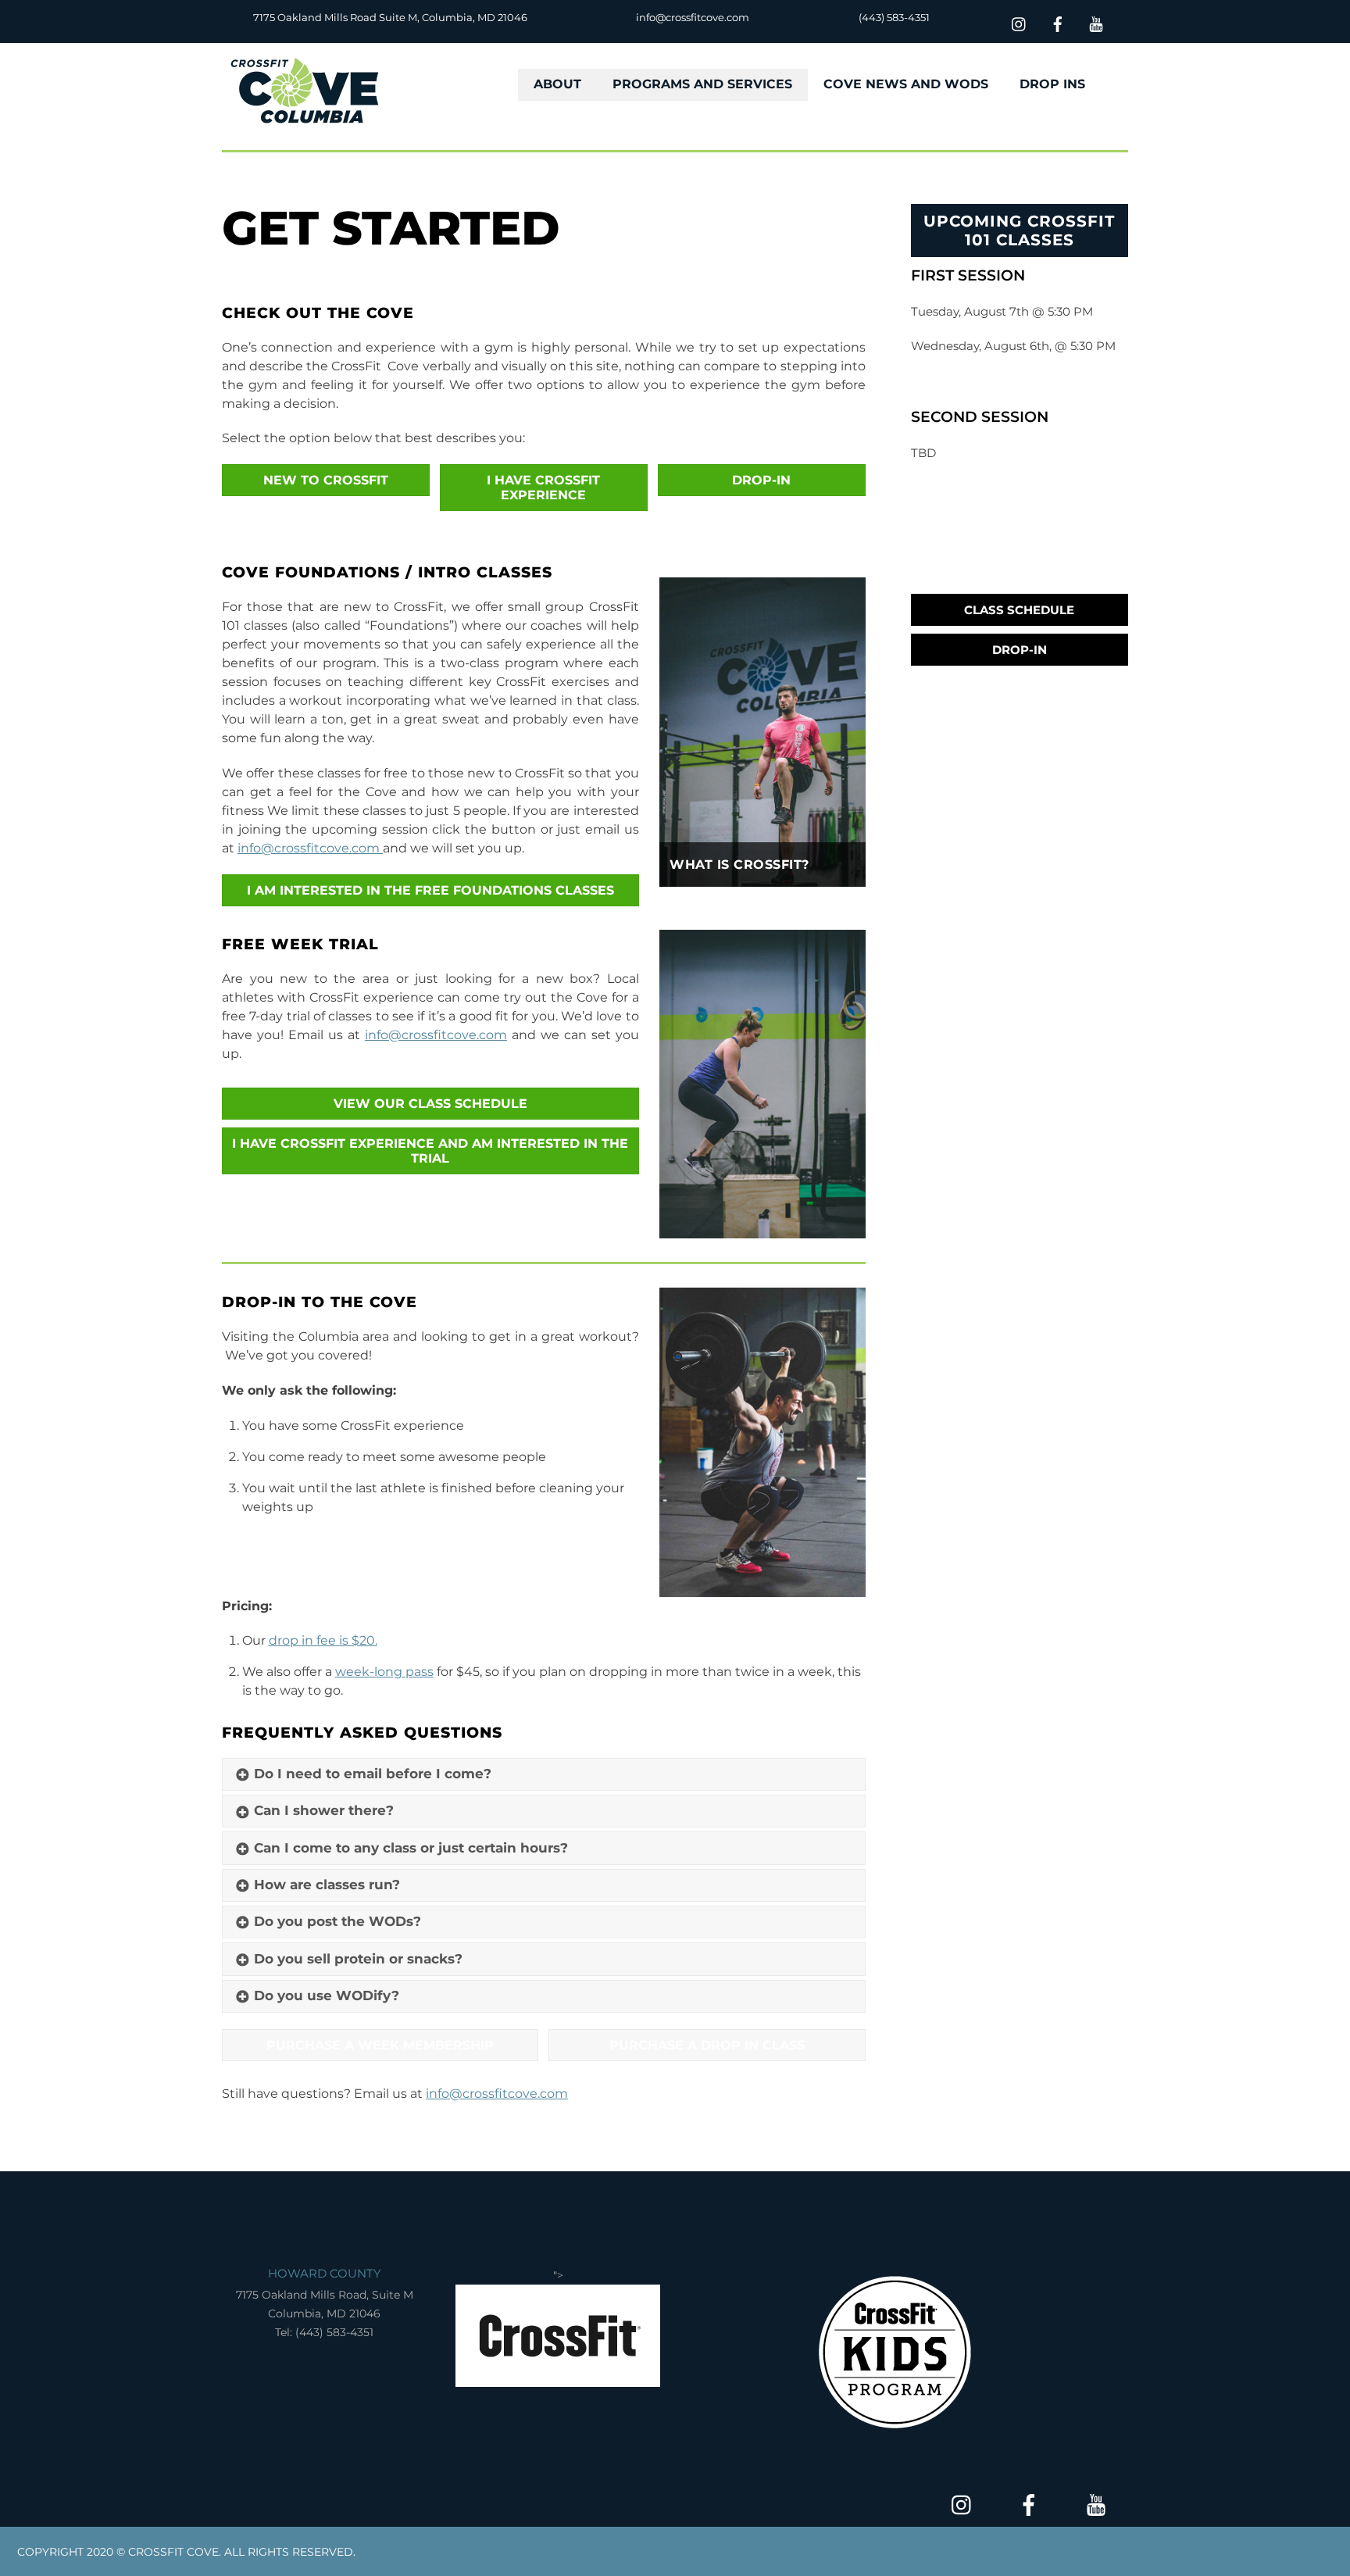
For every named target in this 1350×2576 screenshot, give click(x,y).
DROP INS (1052, 84)
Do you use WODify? (329, 1995)
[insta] (1020, 22)
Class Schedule (1019, 610)
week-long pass (384, 1672)
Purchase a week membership (380, 2045)
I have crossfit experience (543, 488)
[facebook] (1058, 22)
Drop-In (1020, 650)
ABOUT (557, 84)
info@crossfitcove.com (693, 17)
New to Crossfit (326, 480)
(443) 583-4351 (894, 17)
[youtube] (1096, 22)
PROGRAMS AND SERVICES (702, 84)
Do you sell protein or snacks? (358, 1959)
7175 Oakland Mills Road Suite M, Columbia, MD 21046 (390, 17)
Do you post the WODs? (337, 1921)
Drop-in (761, 480)
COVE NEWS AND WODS (906, 84)
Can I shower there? (324, 1810)
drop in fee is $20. (323, 1640)
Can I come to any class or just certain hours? (411, 1848)
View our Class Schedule (430, 1104)
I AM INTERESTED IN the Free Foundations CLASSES (430, 890)
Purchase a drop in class (707, 2045)
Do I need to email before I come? (373, 1774)
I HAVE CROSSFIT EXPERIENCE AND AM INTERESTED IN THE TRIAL (430, 1151)
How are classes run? (327, 1885)
